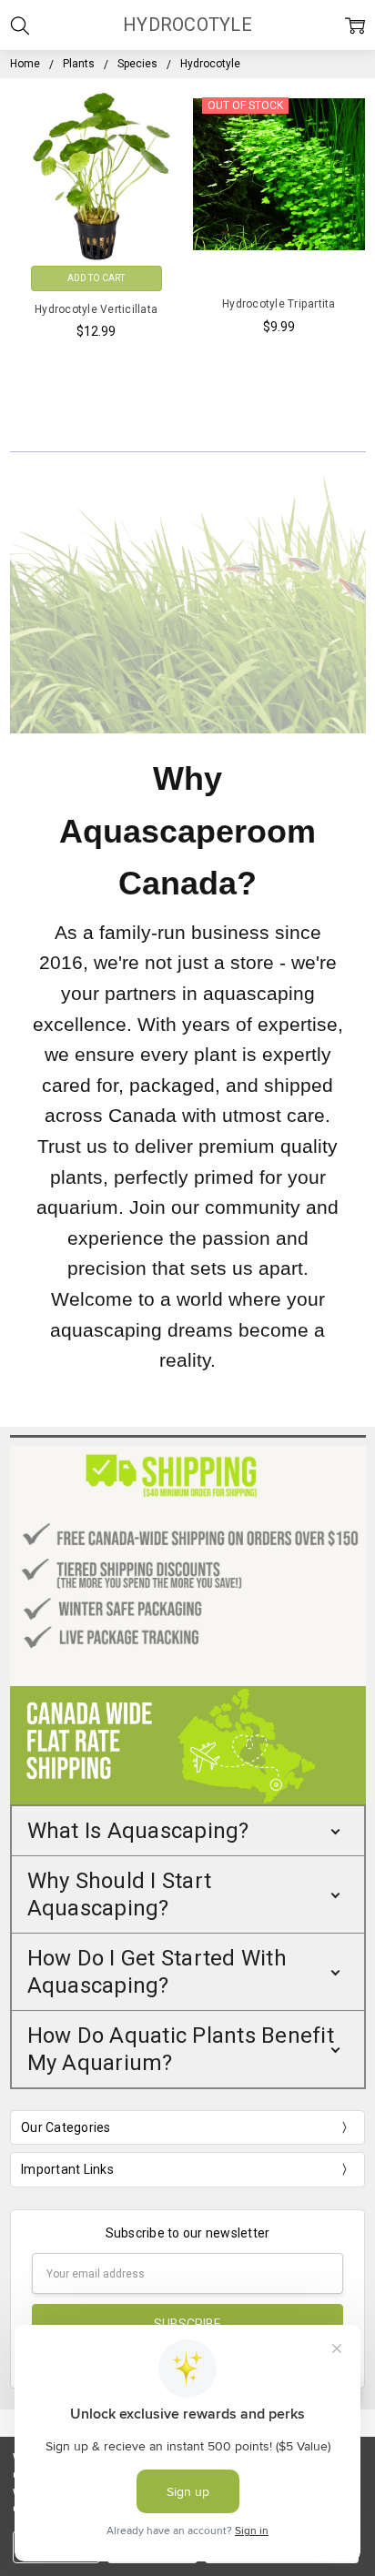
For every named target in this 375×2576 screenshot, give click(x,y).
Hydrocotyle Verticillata (96, 309)
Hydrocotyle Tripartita (279, 304)
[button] (188, 1831)
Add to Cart (96, 278)
